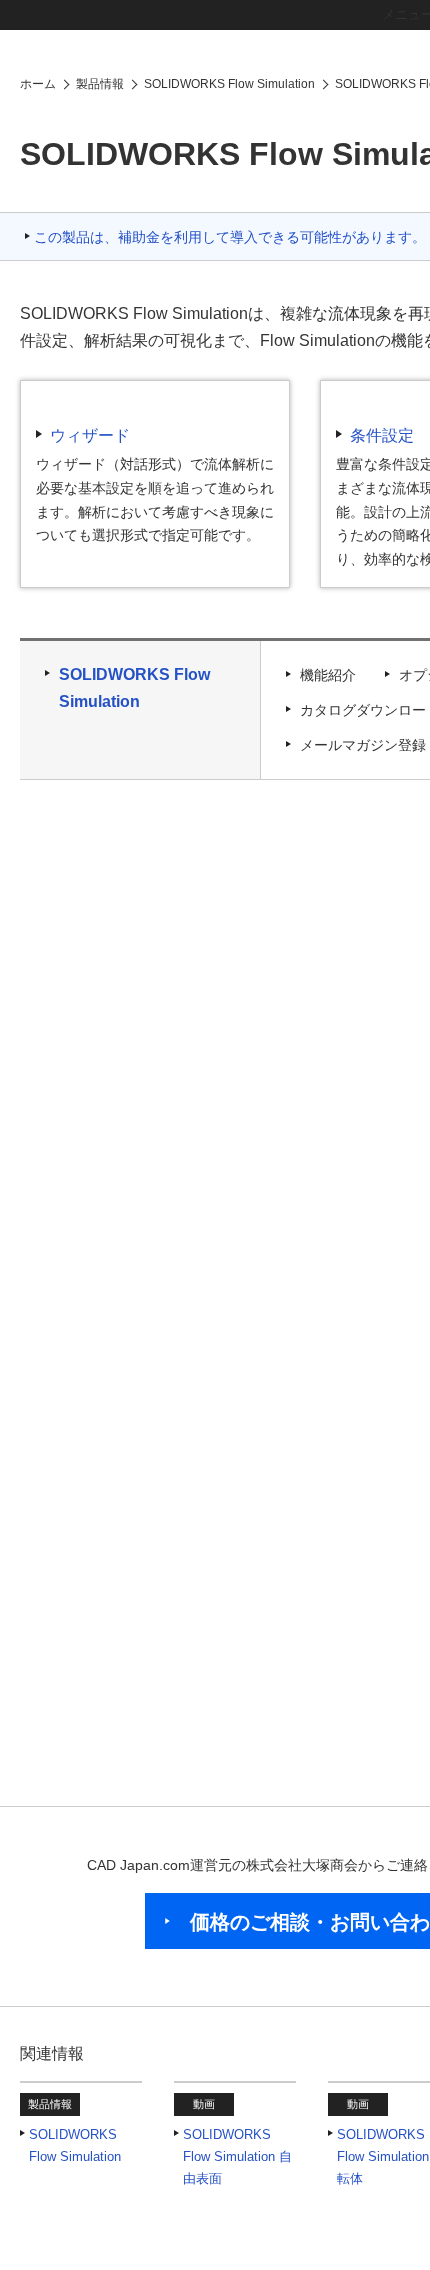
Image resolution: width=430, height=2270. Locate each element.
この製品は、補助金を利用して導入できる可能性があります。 (230, 251)
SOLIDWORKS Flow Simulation (134, 702)
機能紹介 (328, 689)
